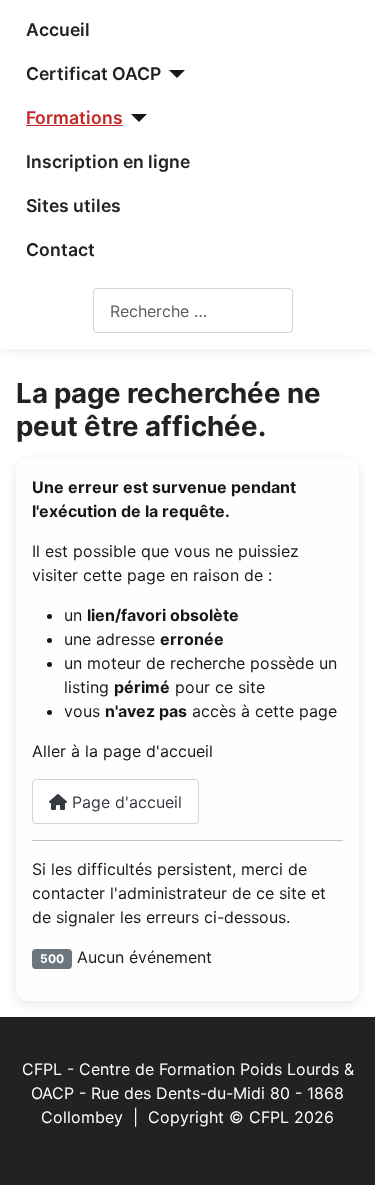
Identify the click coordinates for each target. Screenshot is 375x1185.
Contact (60, 249)
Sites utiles (73, 205)
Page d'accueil (124, 802)
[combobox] (193, 310)
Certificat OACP (93, 73)
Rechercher (50, 311)
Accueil (58, 29)
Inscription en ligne (108, 161)
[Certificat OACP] (173, 74)
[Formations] (135, 118)
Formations (74, 117)
